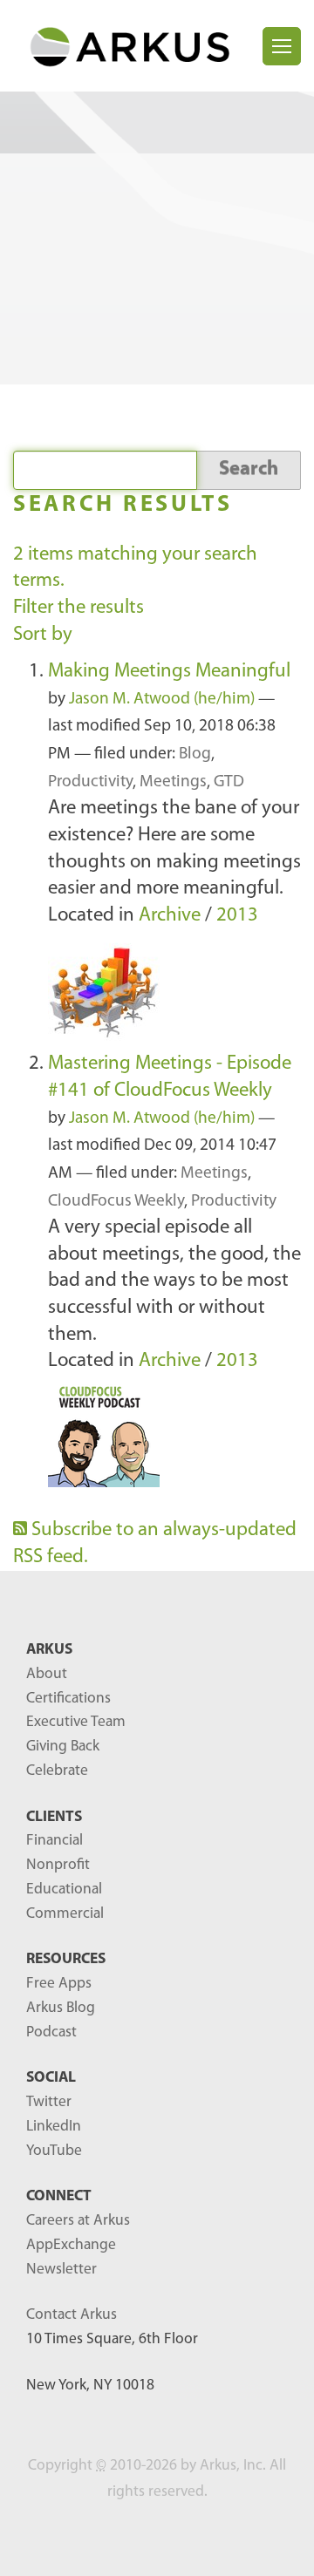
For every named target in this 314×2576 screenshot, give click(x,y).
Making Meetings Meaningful (169, 672)
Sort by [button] (43, 635)
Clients (54, 1817)
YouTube (54, 2151)
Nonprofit (58, 1865)
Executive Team (76, 1722)
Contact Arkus (72, 2315)
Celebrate (57, 1771)
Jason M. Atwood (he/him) (162, 700)
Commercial (65, 1914)
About (47, 1674)
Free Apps (59, 1984)
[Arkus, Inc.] (138, 46)
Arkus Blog (61, 2008)
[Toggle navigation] (282, 46)
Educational (64, 1890)
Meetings (173, 782)
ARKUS (49, 1650)
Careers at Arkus (78, 2221)
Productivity (90, 782)
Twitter (49, 2102)
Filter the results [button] (78, 608)
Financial (55, 1841)
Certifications (68, 1699)
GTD (229, 782)
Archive (170, 916)
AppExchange (71, 2245)
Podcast (51, 2032)
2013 (237, 916)
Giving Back (63, 1747)
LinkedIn (54, 2127)
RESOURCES (66, 1959)
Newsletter (61, 2270)
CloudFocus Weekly (116, 1202)
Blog (195, 754)
